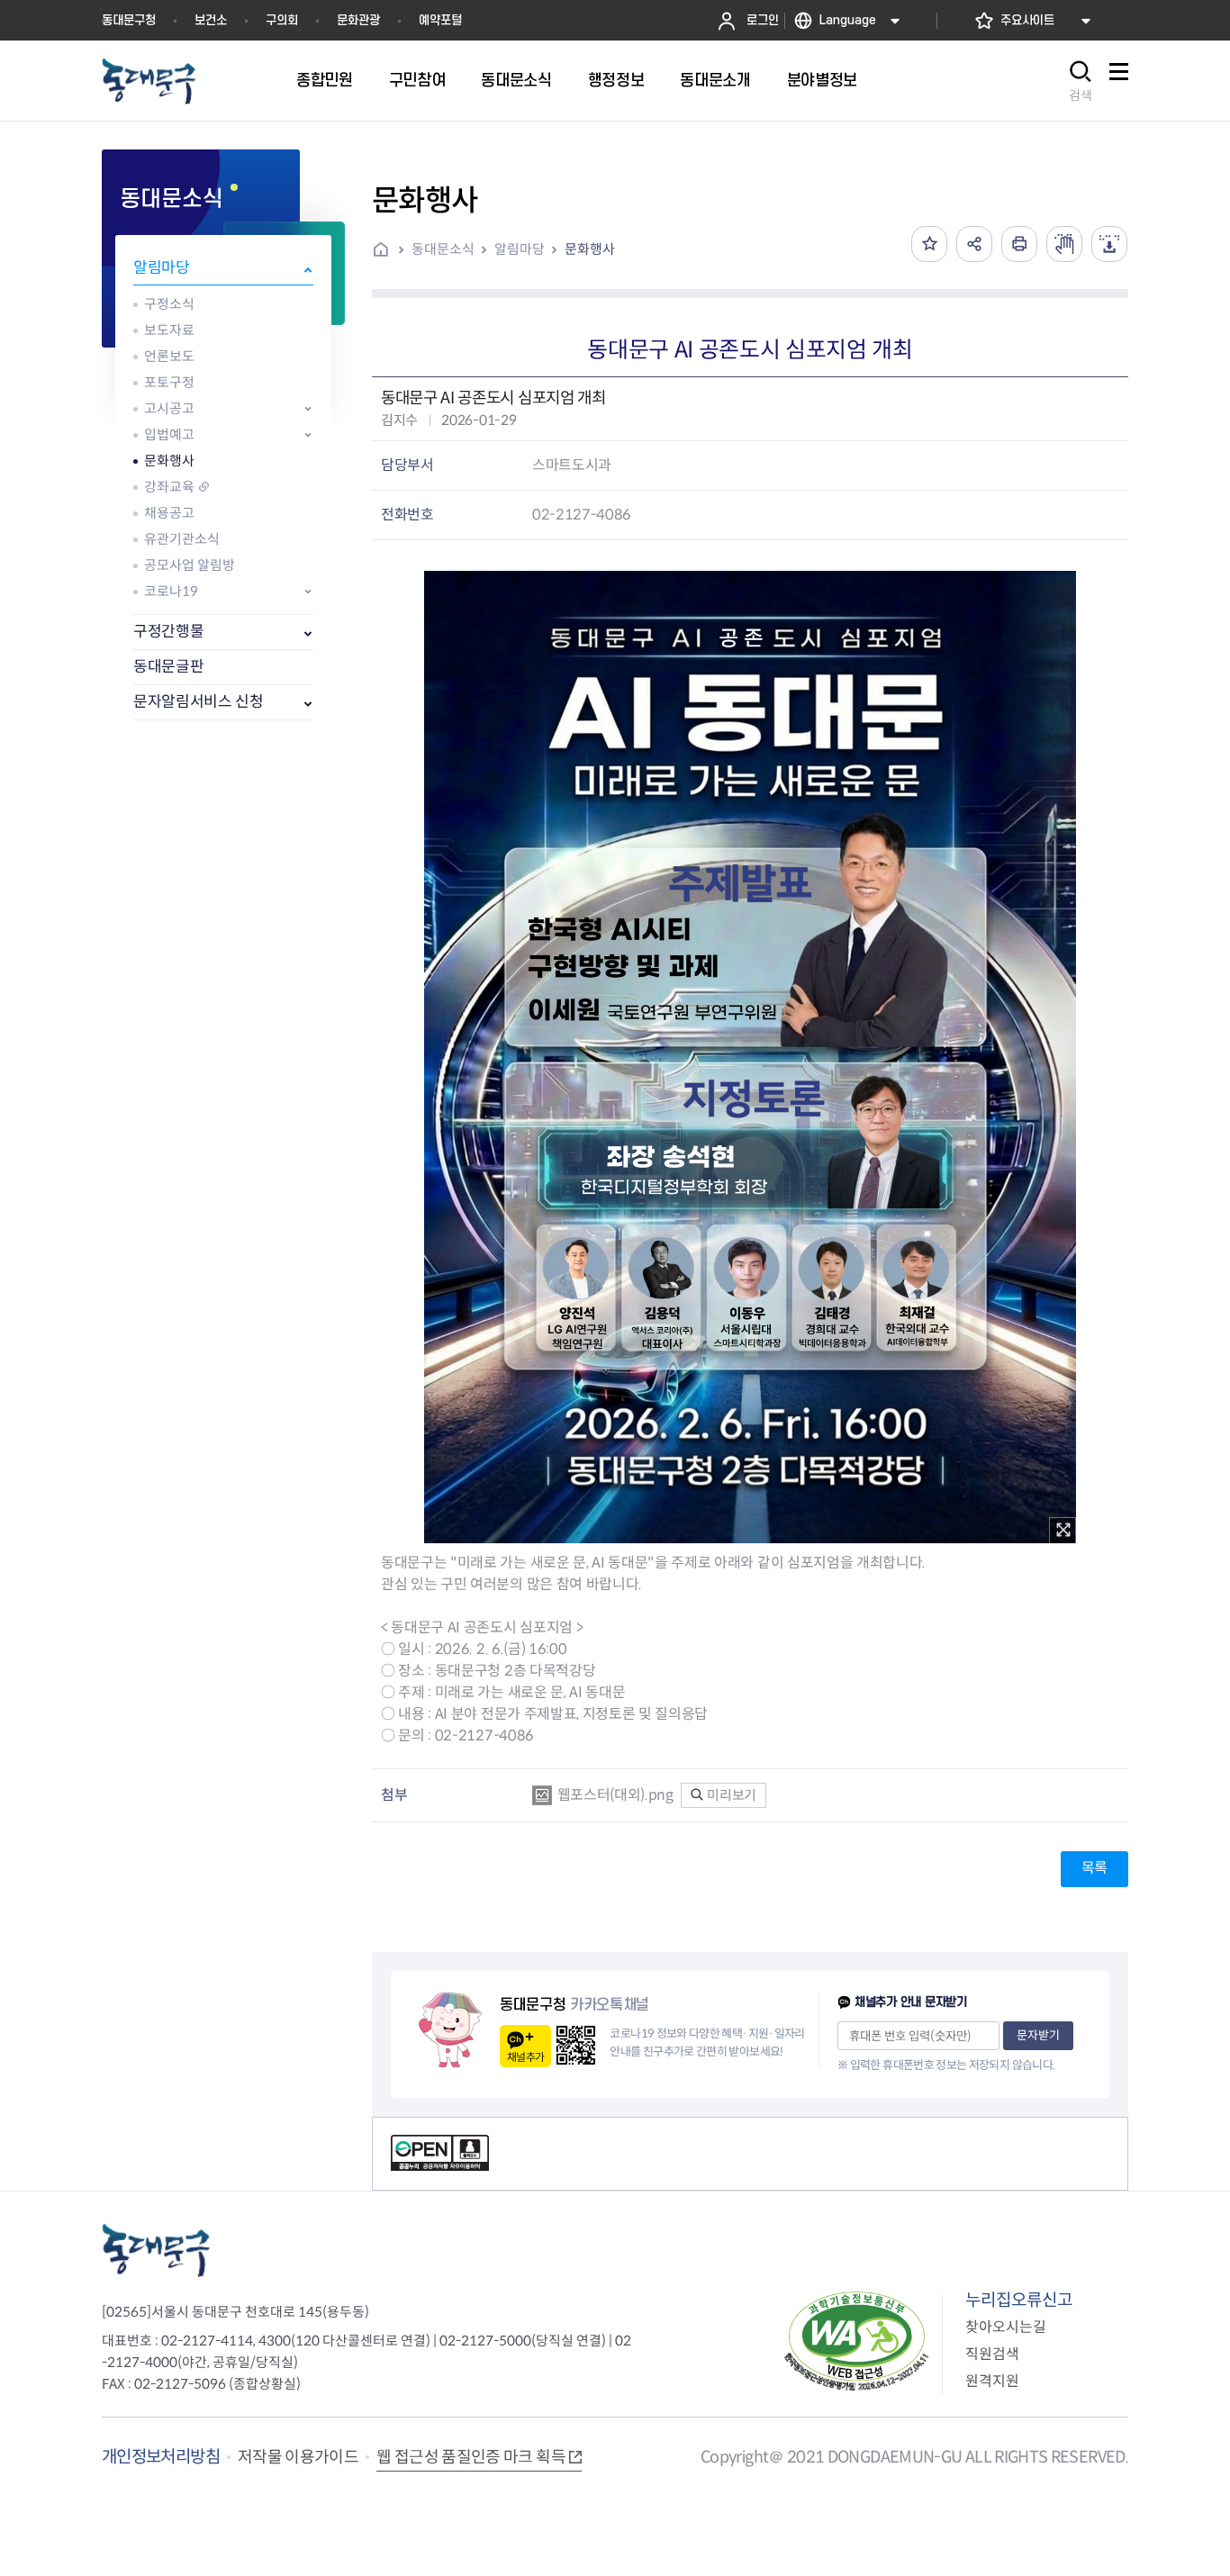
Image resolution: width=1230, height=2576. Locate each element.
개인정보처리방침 (161, 2457)
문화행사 (169, 461)
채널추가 (525, 2057)
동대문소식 (443, 249)
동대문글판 (168, 667)
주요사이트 (1027, 20)
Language (848, 20)
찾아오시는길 (1006, 2327)
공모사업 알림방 (190, 565)
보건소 (211, 20)
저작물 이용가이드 (298, 2457)
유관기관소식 (182, 539)
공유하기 (974, 244)
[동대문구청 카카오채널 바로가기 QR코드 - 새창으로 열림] (576, 2045)
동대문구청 (129, 20)
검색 (1081, 95)
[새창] (1063, 1531)
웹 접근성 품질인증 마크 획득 (471, 2457)
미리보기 (731, 1795)
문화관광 (358, 20)
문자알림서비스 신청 (199, 702)
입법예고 (169, 434)
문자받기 (1038, 2035)
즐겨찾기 (929, 244)
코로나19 (171, 591)
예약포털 (440, 20)
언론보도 (169, 356)
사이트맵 (1118, 81)
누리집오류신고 (1019, 2300)
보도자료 (169, 330)
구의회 (282, 20)
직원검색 (992, 2354)
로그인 (763, 20)
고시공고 (169, 408)
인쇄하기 (1019, 244)
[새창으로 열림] (1064, 244)
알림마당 (162, 268)
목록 (1094, 1868)
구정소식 (169, 304)
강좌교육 (169, 487)
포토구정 (169, 382)
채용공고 (169, 513)
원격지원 (992, 2381)
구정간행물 (168, 632)
